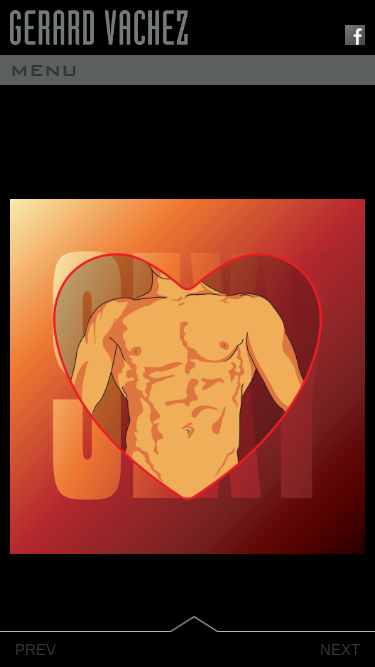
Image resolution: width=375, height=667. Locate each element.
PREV (35, 649)
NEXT (340, 649)
